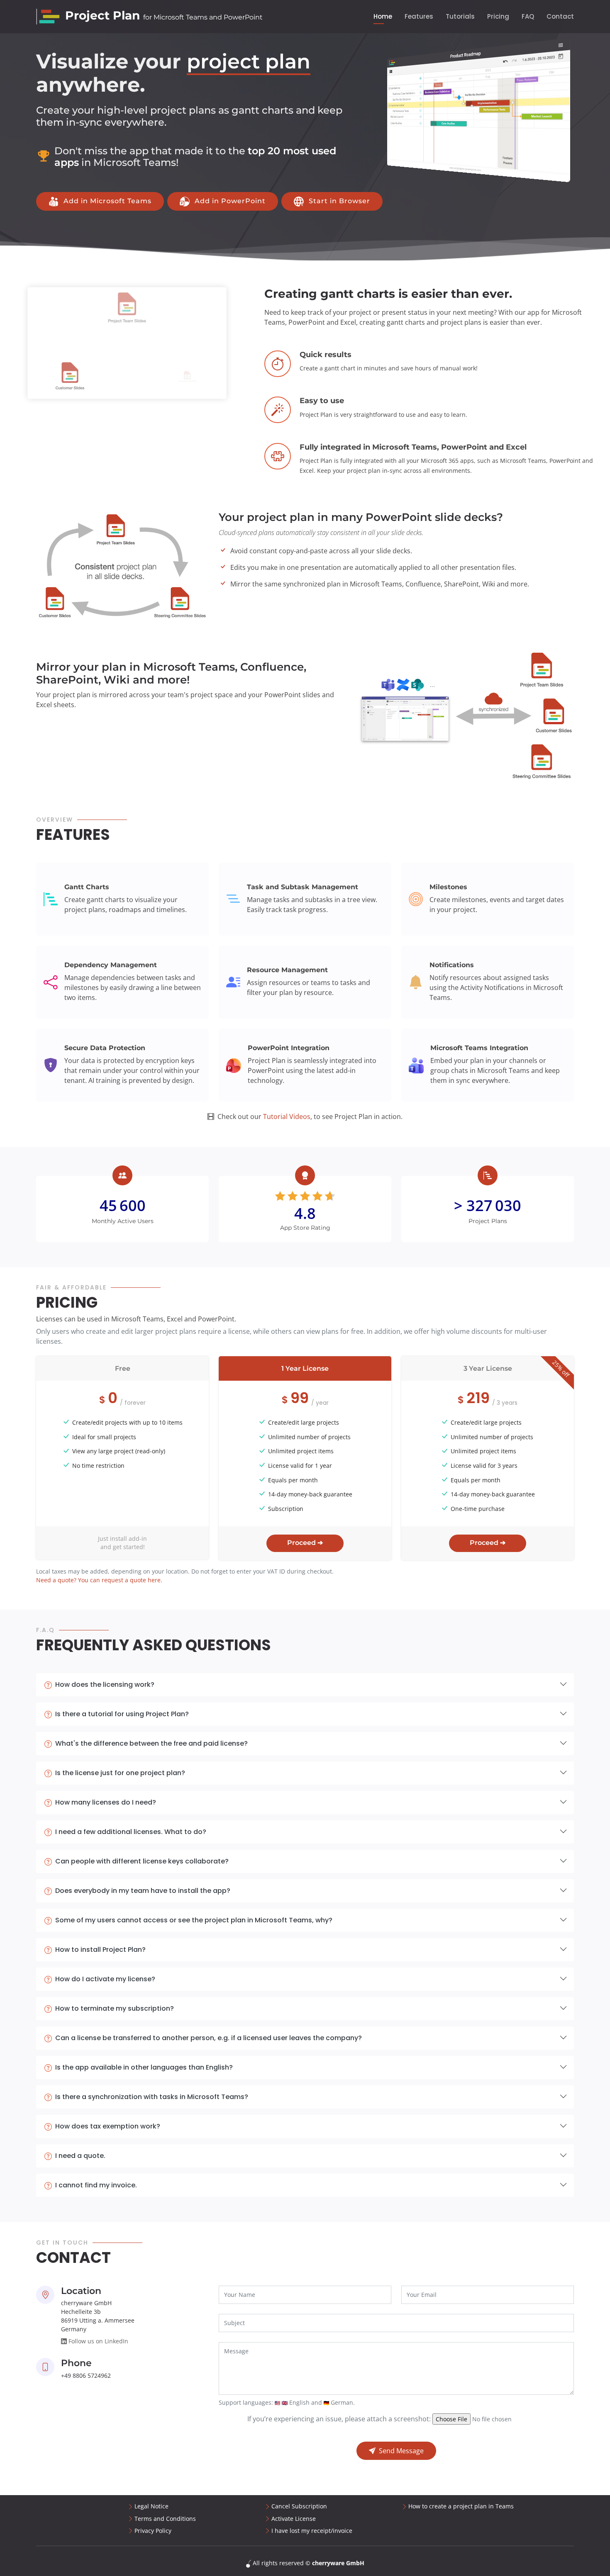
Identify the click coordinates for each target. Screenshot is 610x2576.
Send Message (401, 2451)
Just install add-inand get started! (122, 1543)
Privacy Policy (153, 2531)
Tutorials (460, 16)
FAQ (528, 16)
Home (383, 16)
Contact (560, 16)
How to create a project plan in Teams (461, 2506)
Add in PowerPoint (230, 201)
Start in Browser (339, 201)
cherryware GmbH (338, 2563)
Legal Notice (151, 2506)
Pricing (498, 16)
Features (419, 16)
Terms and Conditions (165, 2519)
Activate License (294, 2519)
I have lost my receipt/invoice (312, 2531)
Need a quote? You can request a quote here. (99, 1580)
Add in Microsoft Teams (107, 201)
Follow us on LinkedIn (98, 2341)
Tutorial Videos (287, 1117)
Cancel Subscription (299, 2506)
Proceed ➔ (305, 1543)
